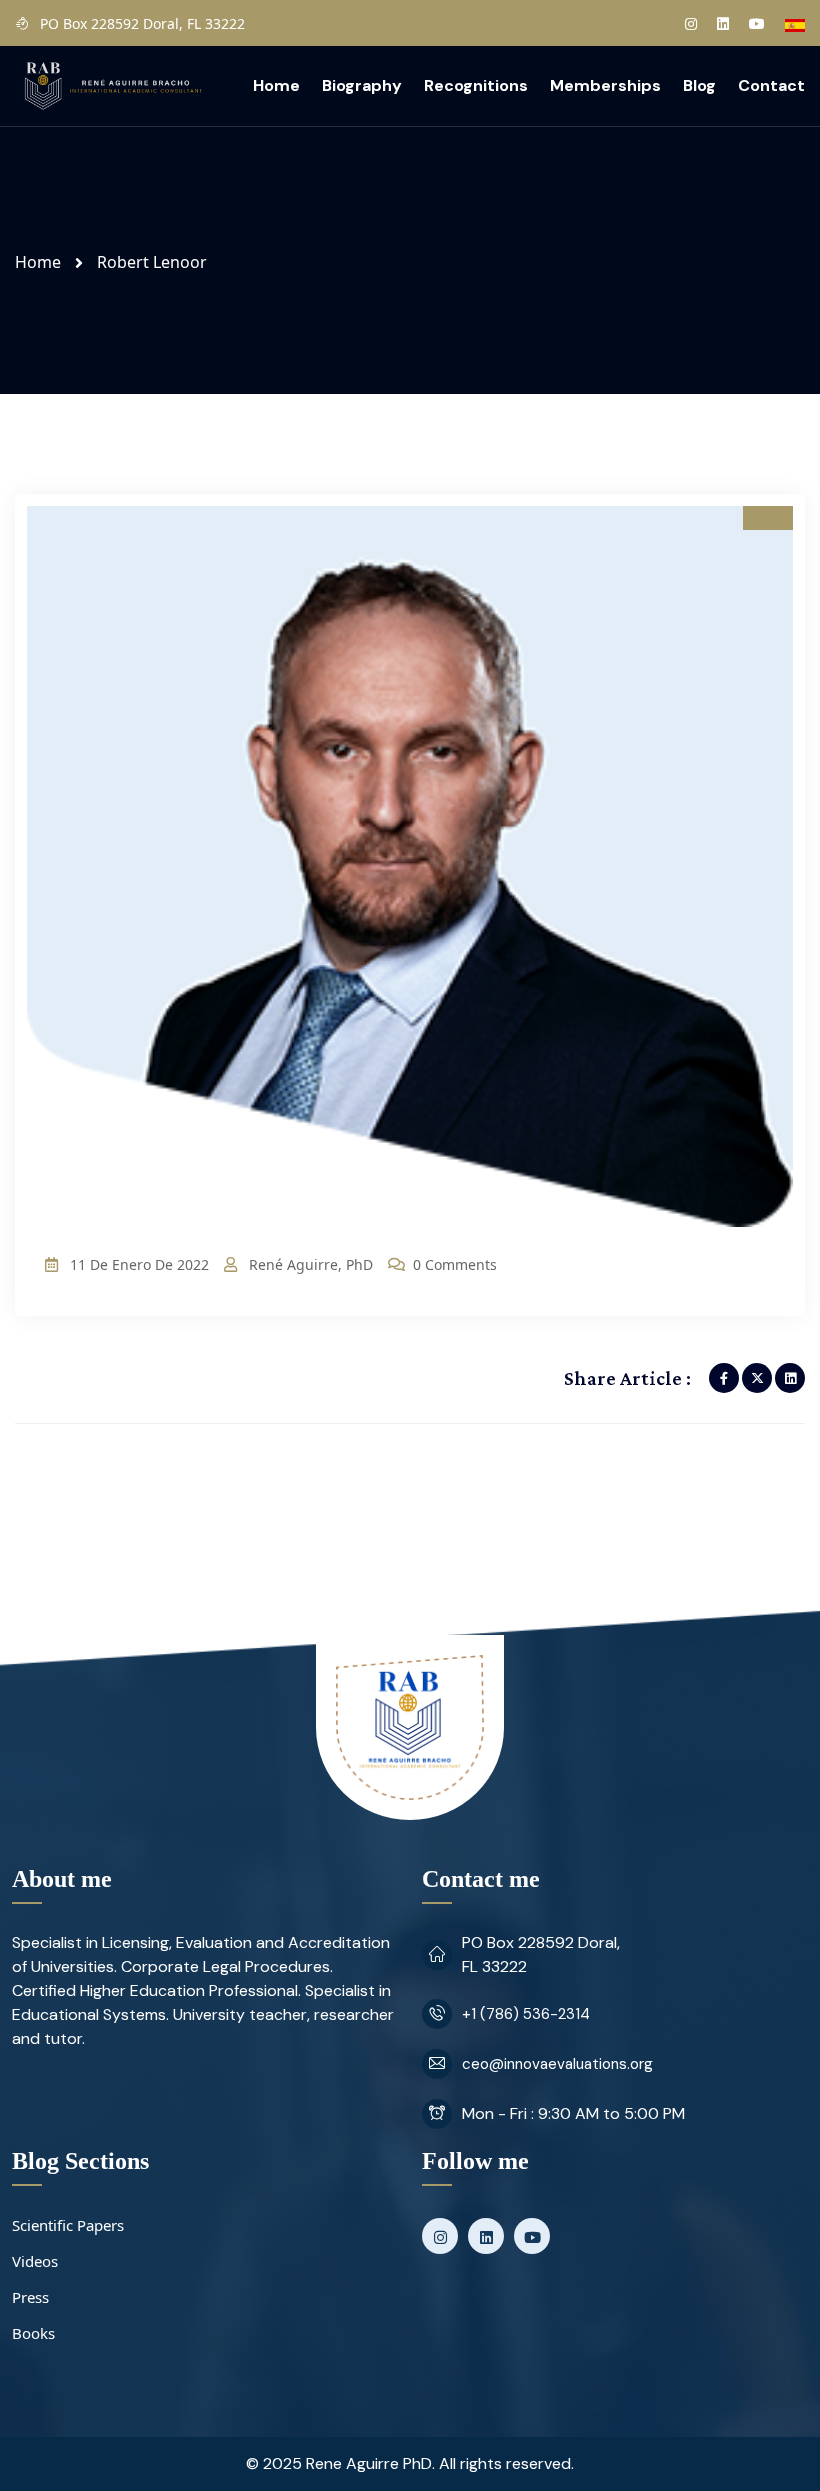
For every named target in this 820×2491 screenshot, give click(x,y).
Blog (699, 85)
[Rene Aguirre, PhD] (112, 84)
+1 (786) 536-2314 (526, 2014)
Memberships (605, 85)
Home (276, 85)
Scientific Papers (68, 2225)
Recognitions (476, 85)
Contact (771, 85)
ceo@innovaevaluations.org (557, 2064)
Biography (362, 85)
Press (30, 2297)
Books (33, 2333)
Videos (35, 2261)
